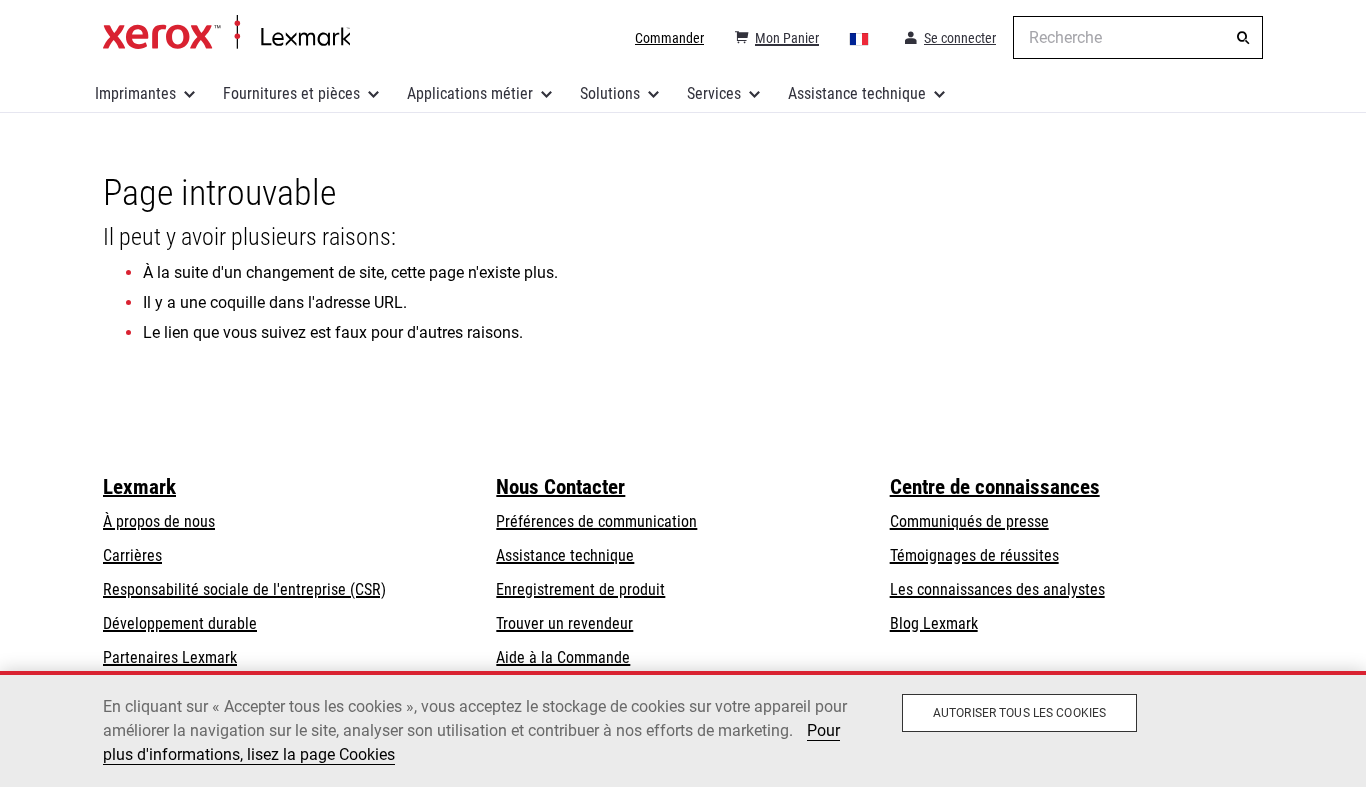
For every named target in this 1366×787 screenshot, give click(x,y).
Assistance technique (857, 93)
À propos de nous (159, 521)
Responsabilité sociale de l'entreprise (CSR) (244, 589)
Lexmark (139, 487)
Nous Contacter (560, 487)
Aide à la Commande (563, 657)
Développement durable (180, 623)
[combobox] (1138, 37)
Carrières (132, 555)
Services (714, 93)
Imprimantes (135, 93)
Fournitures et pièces (291, 93)
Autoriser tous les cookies (1019, 713)
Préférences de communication (596, 521)
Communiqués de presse (969, 521)
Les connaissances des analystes (997, 589)
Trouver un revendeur (564, 623)
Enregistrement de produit (580, 589)
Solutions (610, 93)
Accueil (226, 33)
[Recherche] (1243, 38)
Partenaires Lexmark (170, 657)
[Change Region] (860, 38)
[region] (683, 729)
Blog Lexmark (934, 623)
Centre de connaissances (995, 487)
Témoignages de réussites (974, 555)
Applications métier (470, 93)
